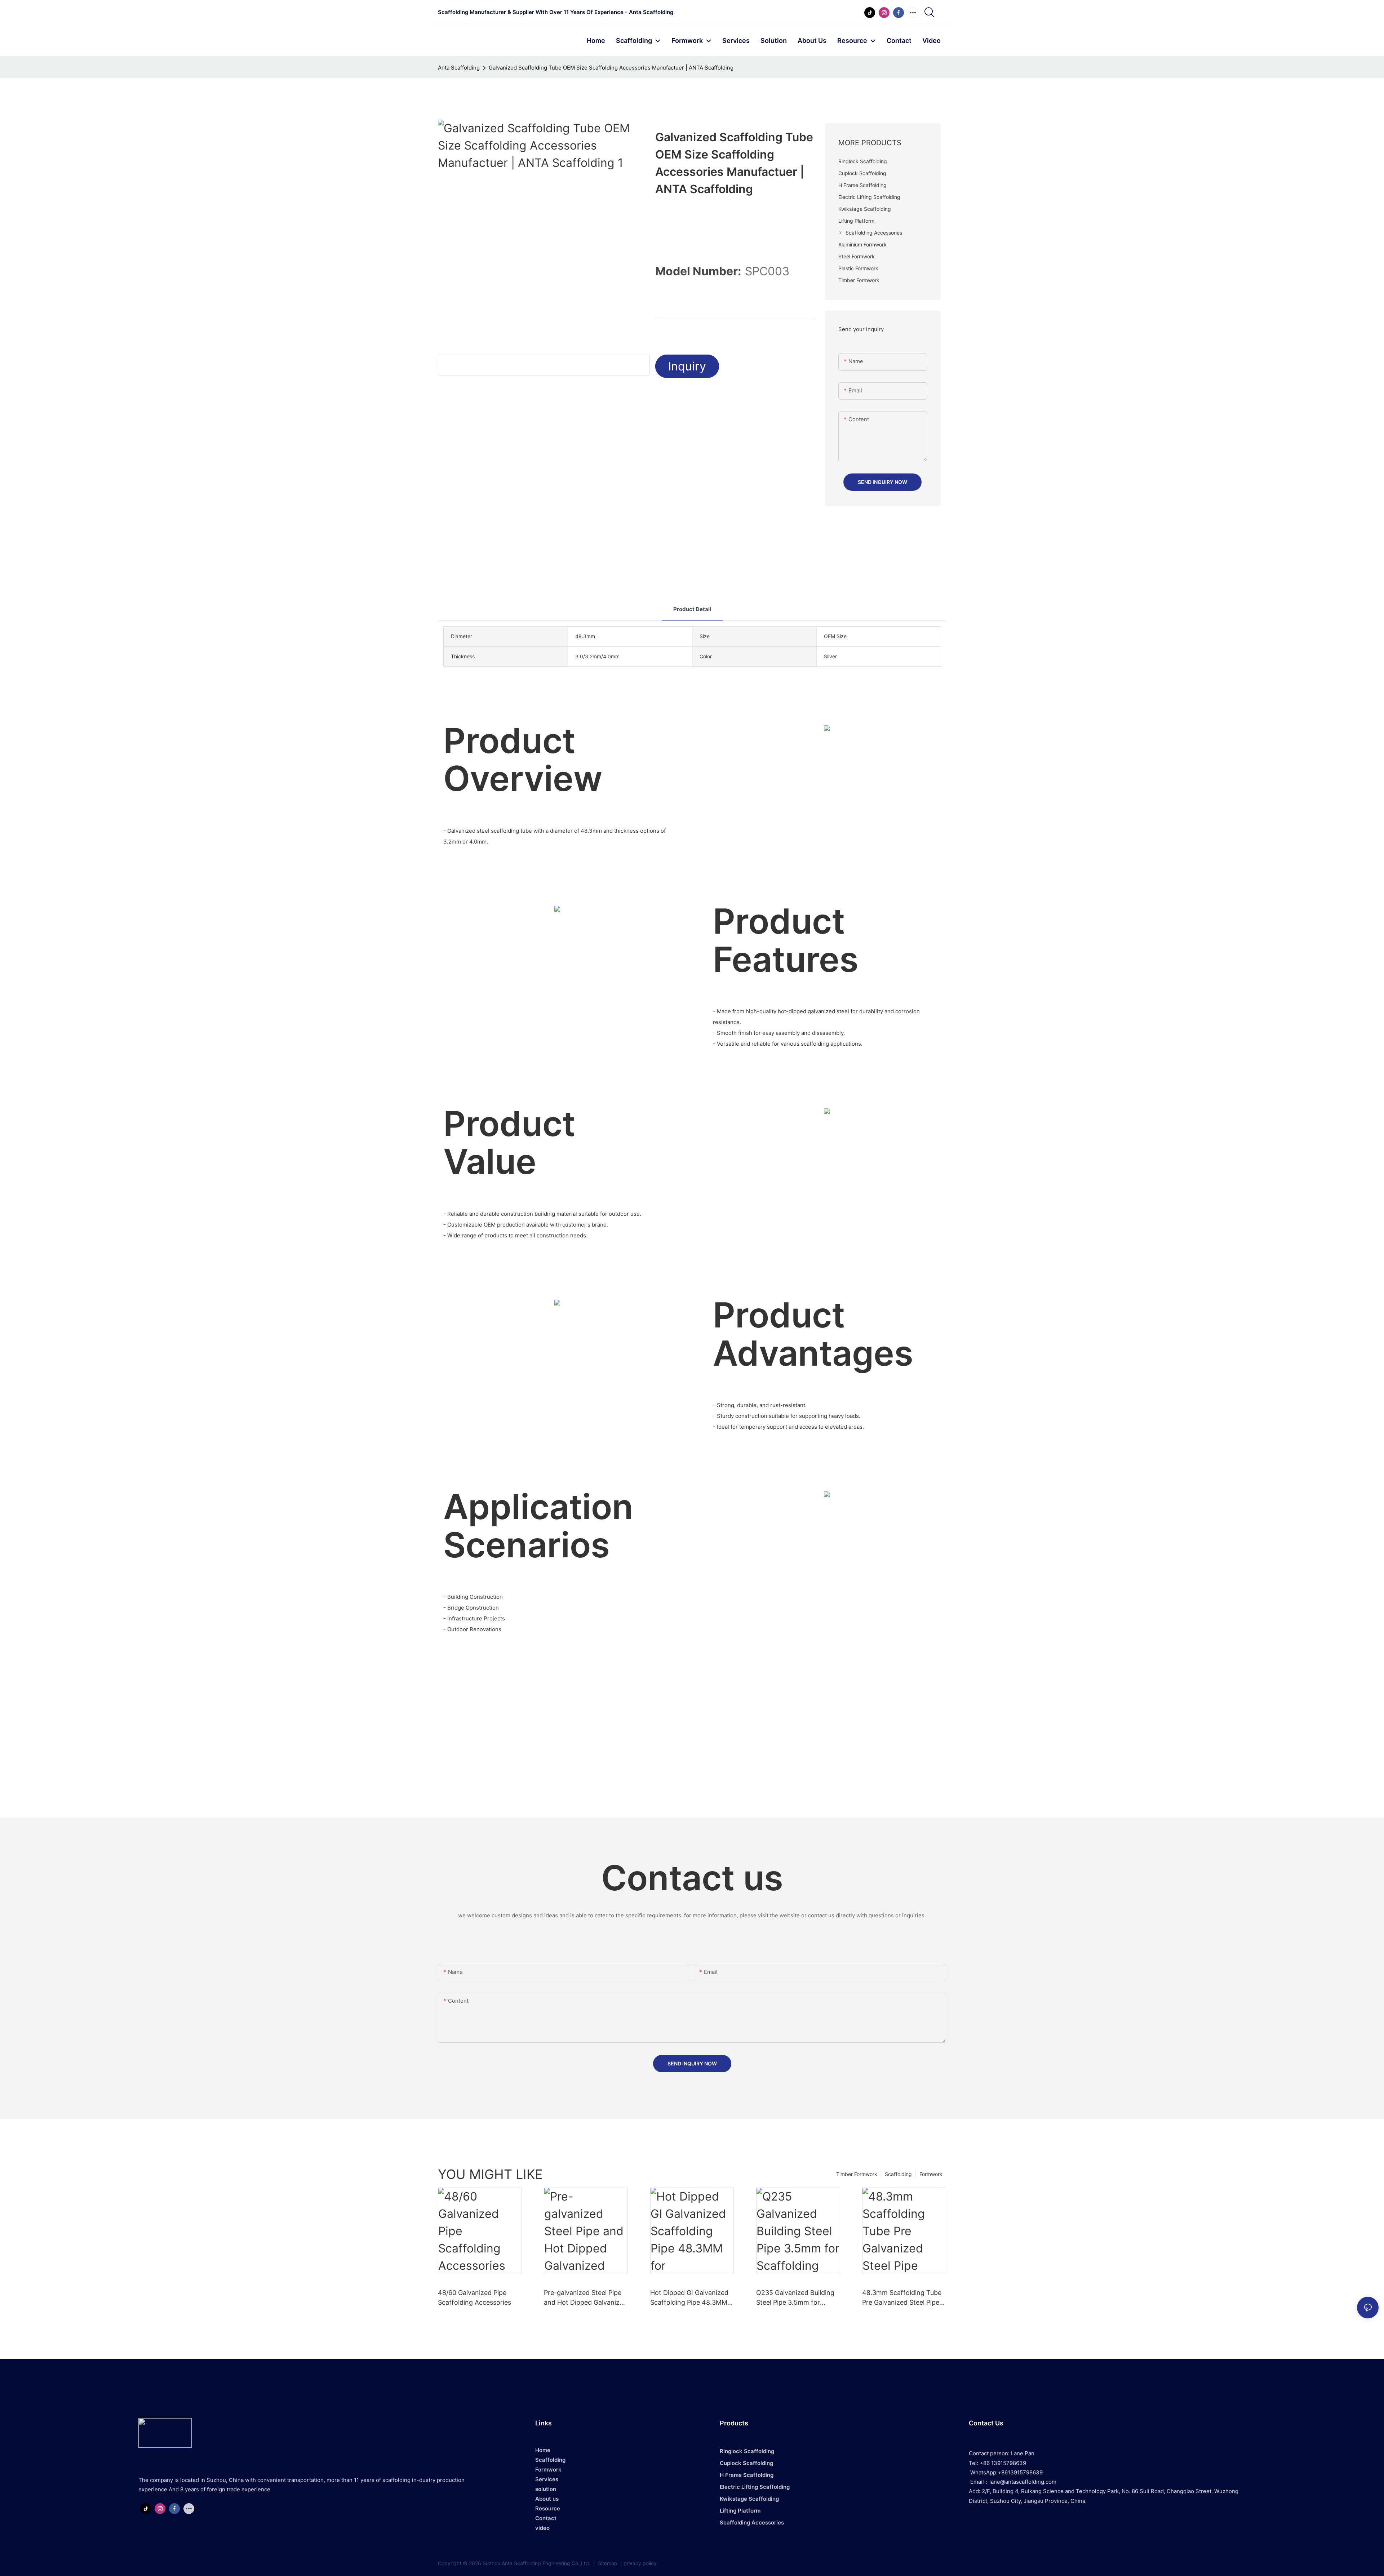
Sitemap (607, 2563)
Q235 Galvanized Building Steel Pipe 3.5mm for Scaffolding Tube (795, 2298)
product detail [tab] (692, 609)
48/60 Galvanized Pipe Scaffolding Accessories (474, 2297)
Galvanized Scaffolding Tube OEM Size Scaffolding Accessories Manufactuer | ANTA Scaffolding (611, 68)
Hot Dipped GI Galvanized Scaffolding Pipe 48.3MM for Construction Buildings (690, 2298)
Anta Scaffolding (459, 68)
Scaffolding (898, 2174)
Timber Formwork (857, 2174)
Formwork (931, 2174)
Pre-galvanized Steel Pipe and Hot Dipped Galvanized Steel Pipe (585, 2298)
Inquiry (687, 366)
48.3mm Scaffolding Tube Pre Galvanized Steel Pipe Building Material (902, 2298)
